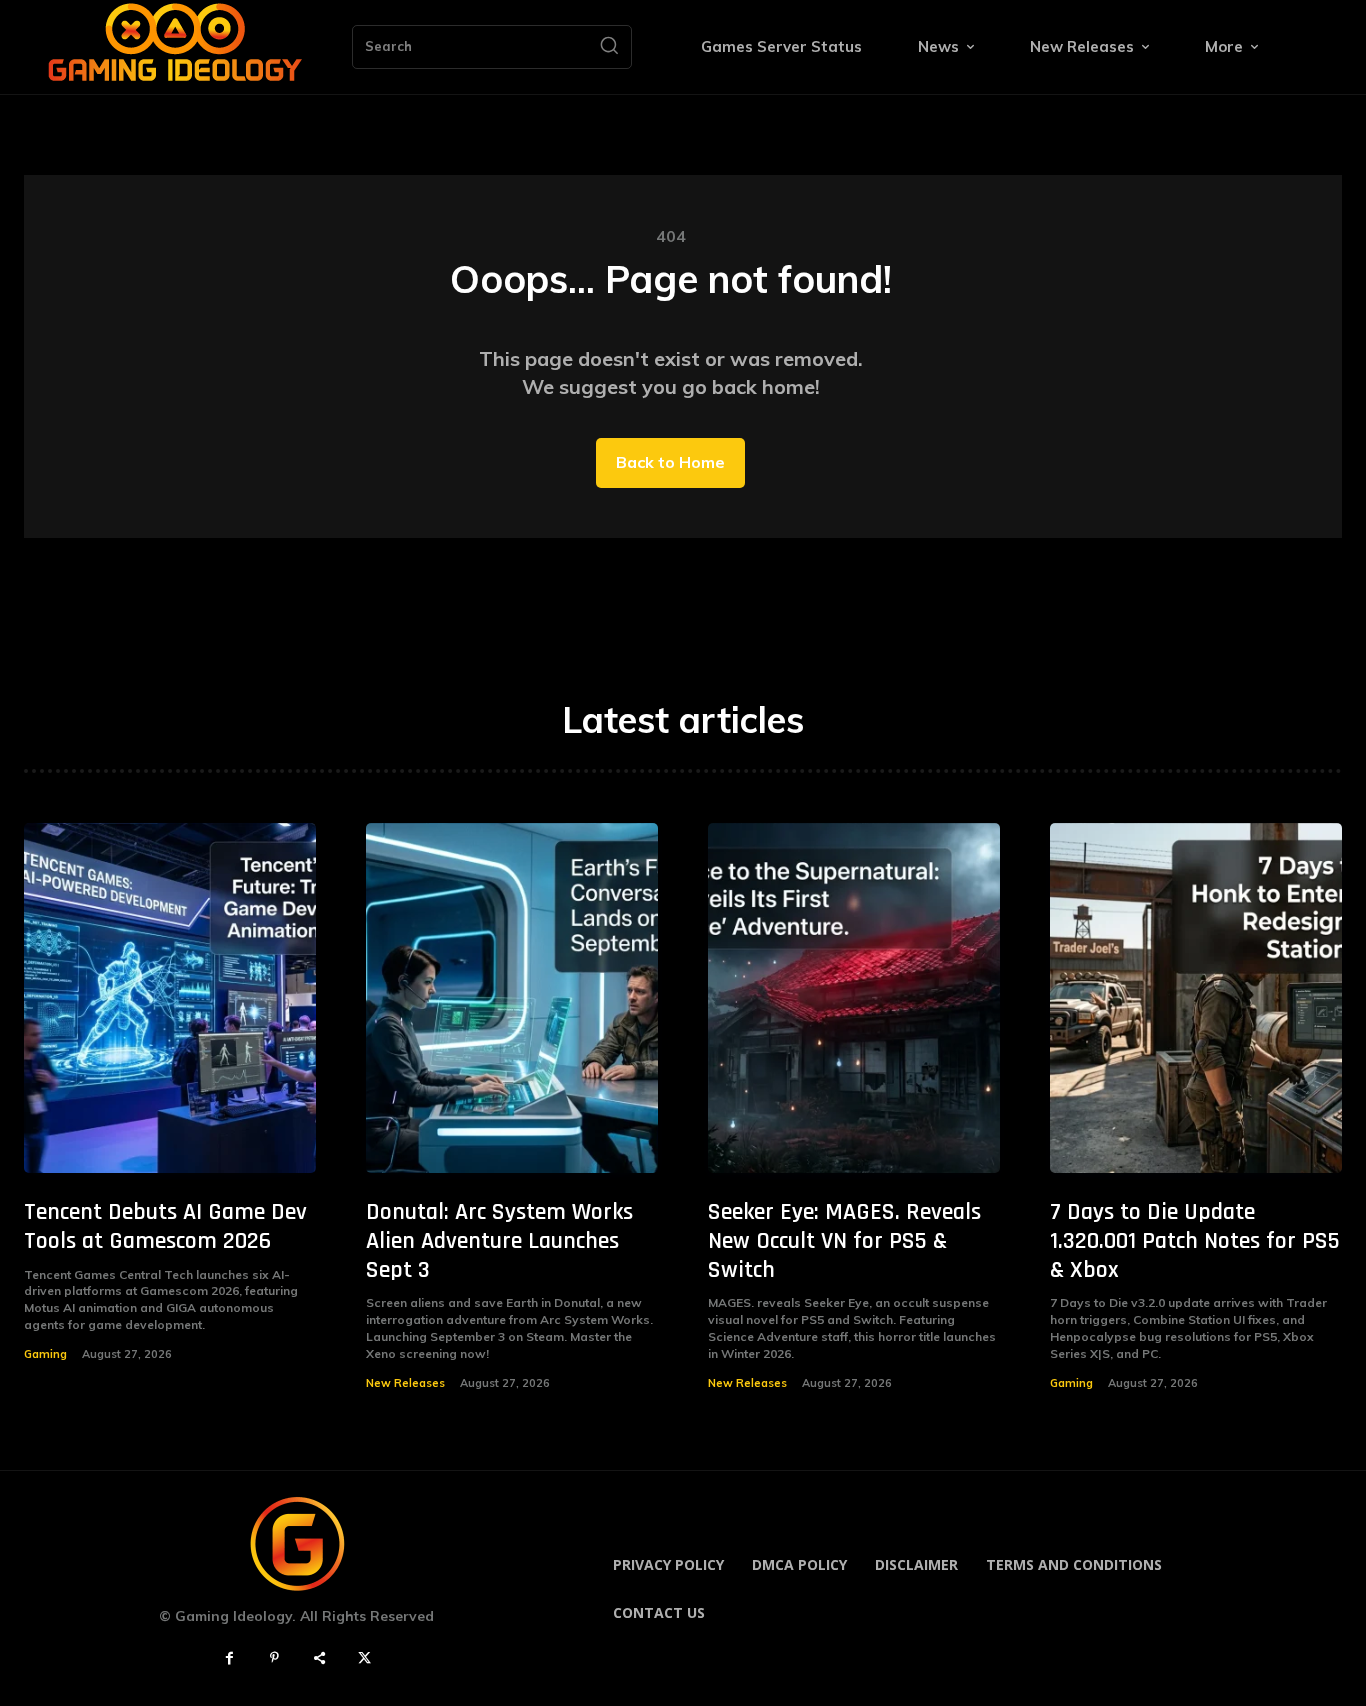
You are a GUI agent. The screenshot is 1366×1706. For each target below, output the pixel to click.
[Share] (319, 1658)
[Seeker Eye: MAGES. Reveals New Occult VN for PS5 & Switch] (854, 998)
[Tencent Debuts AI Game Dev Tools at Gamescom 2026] (170, 998)
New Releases (405, 1383)
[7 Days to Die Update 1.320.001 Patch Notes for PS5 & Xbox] (1196, 998)
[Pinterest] (274, 1658)
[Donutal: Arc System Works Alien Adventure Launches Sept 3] (512, 998)
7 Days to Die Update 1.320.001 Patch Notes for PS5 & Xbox (1195, 1241)
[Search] (609, 47)
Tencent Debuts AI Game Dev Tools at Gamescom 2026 (165, 1226)
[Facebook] (229, 1658)
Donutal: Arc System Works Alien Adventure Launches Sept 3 (499, 1241)
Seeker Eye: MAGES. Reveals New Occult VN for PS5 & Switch (844, 1241)
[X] (364, 1658)
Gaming (45, 1354)
